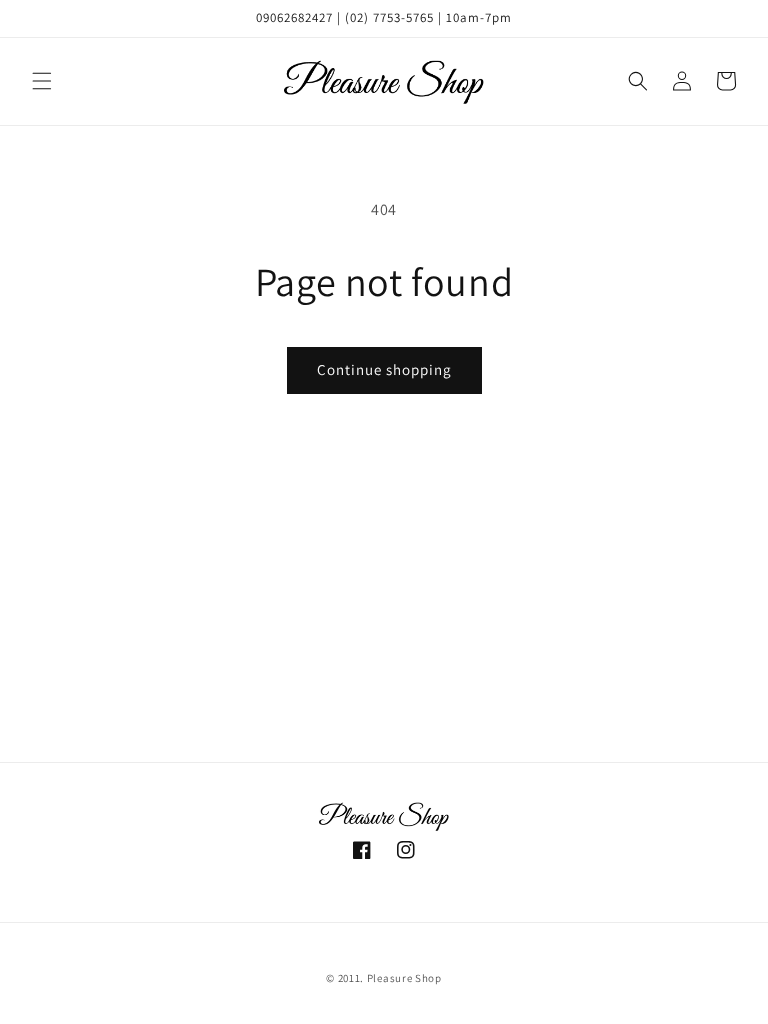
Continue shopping (384, 369)
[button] (42, 81)
